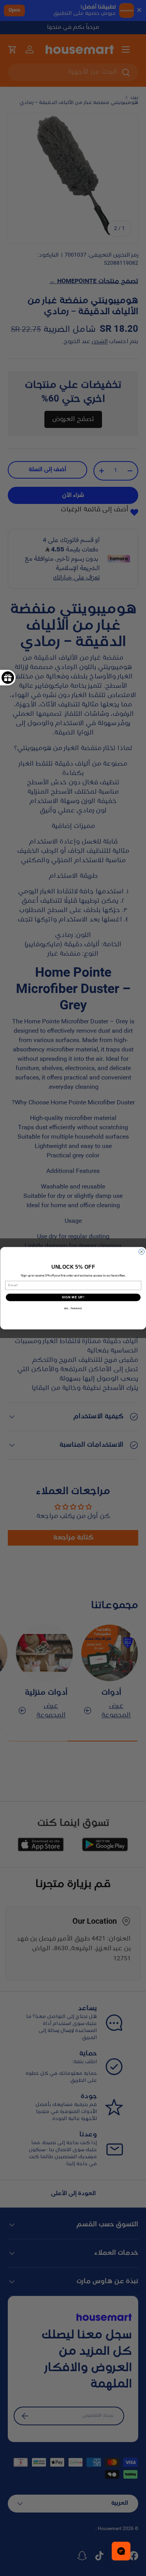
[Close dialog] (141, 1252)
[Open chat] (121, 2551)
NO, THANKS (73, 1309)
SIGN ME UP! (73, 1297)
